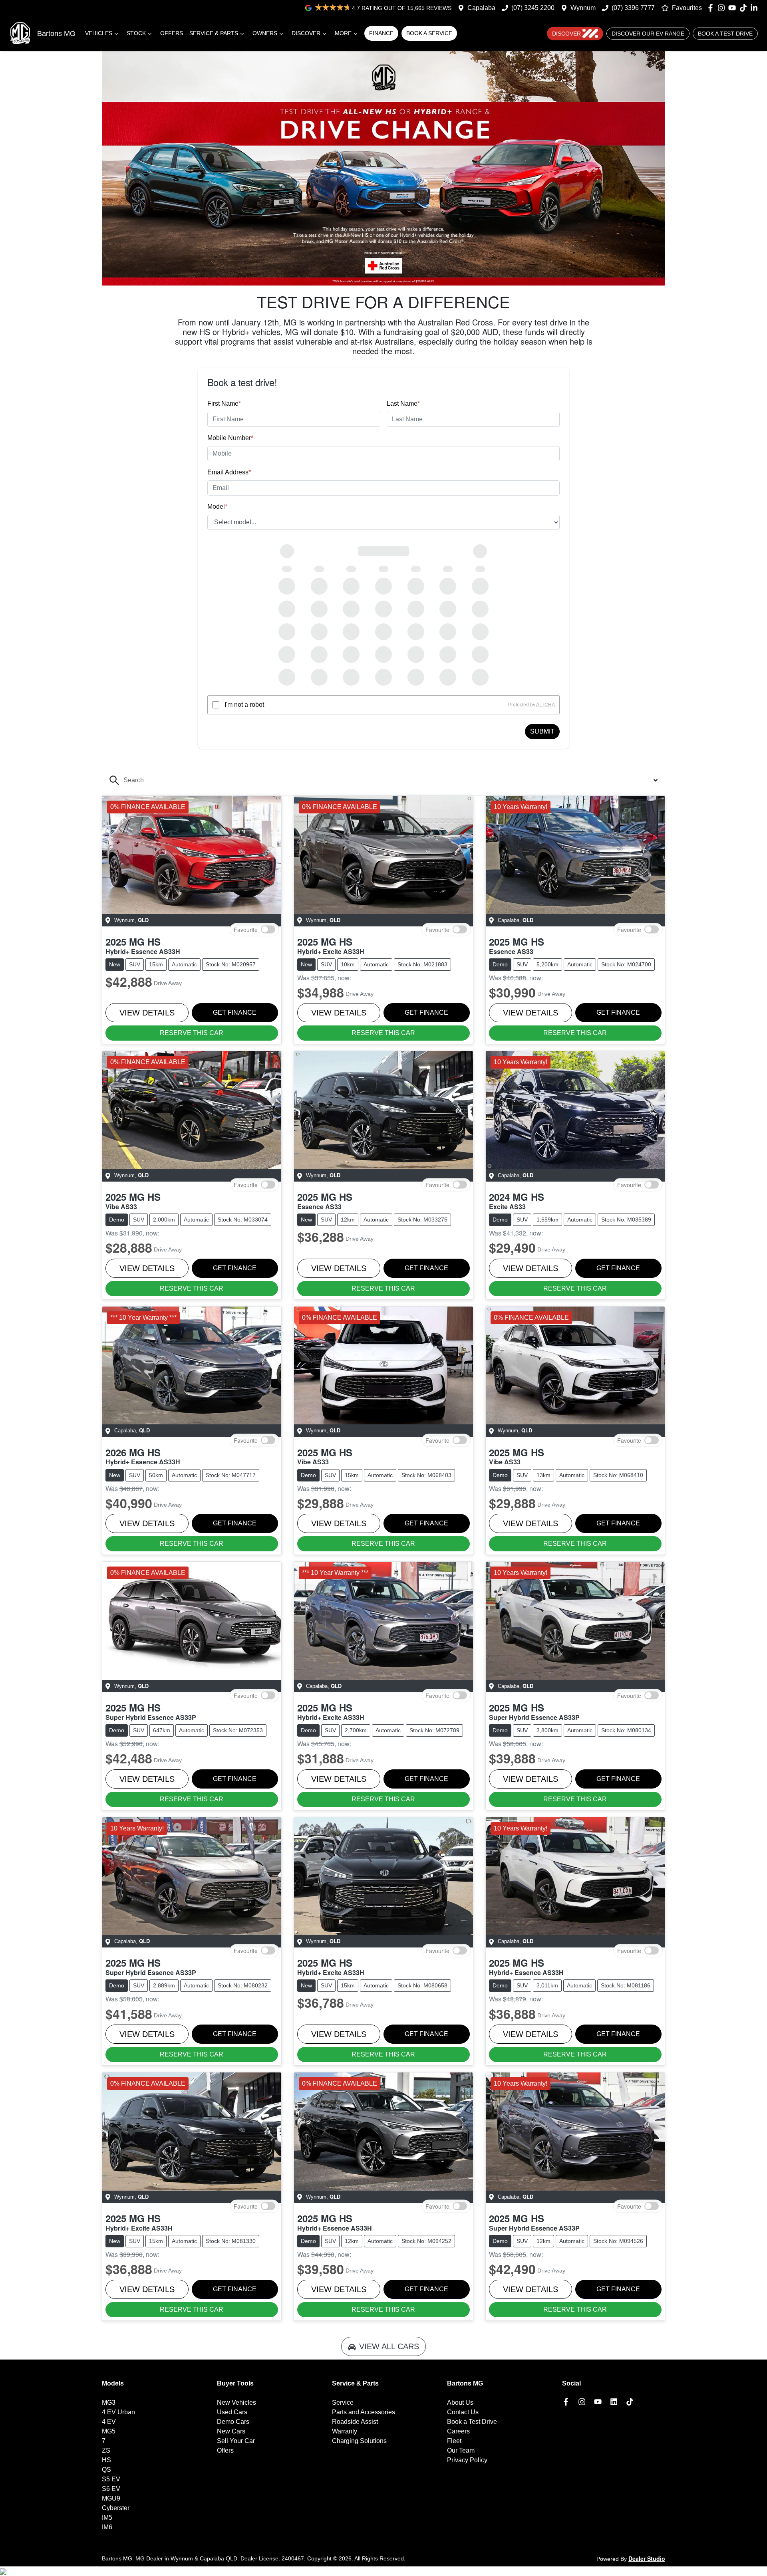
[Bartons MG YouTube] (734, 8)
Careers (458, 2431)
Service (343, 2402)
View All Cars (389, 2346)
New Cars (231, 2431)
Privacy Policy (467, 2460)
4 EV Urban (118, 2412)
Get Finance (235, 1012)
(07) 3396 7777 (633, 8)
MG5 (109, 2431)
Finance (381, 33)
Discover (306, 33)
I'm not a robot (244, 705)
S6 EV (111, 2489)
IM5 (107, 2517)
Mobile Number (230, 438)
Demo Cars (233, 2422)
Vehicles (99, 33)
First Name (224, 404)
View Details (147, 1013)
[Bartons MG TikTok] (631, 2402)
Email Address (229, 472)
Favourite (246, 929)
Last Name (403, 404)
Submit (542, 731)
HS (106, 2460)
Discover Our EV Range (648, 34)
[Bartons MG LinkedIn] (756, 8)
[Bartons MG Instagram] (723, 8)
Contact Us (463, 2412)
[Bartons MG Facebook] (712, 8)
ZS (106, 2450)
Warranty (345, 2431)
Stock (136, 33)
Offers (172, 33)
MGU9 (111, 2498)
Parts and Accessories (364, 2412)
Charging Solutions (359, 2441)
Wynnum (583, 8)
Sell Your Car (236, 2441)
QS (106, 2470)
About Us (460, 2402)
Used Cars (232, 2412)
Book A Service (429, 33)
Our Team (461, 2450)
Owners (265, 33)
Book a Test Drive (725, 34)
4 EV (109, 2422)
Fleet (454, 2441)
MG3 (109, 2402)
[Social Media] (745, 8)
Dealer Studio (647, 2558)
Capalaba (481, 8)
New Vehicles (236, 2402)
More (343, 33)
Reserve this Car (192, 1033)
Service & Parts (214, 33)
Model (217, 507)
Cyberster (116, 2508)
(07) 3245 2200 (533, 8)
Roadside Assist (355, 2422)
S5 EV (111, 2479)
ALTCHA (545, 705)
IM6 (107, 2527)
